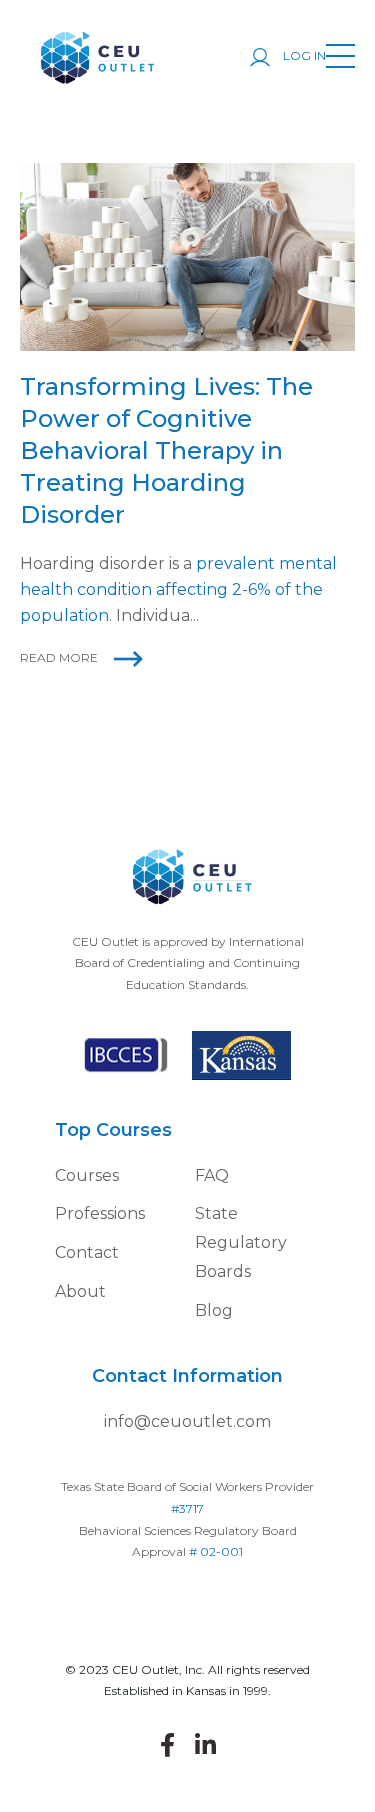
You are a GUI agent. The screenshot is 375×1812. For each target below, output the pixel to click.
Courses (87, 1175)
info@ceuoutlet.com (187, 1421)
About (80, 1291)
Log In (303, 55)
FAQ (212, 1175)
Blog (214, 1310)
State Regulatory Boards (241, 1242)
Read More (59, 657)
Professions (100, 1213)
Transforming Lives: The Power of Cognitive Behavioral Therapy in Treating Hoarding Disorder (166, 450)
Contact (87, 1252)
